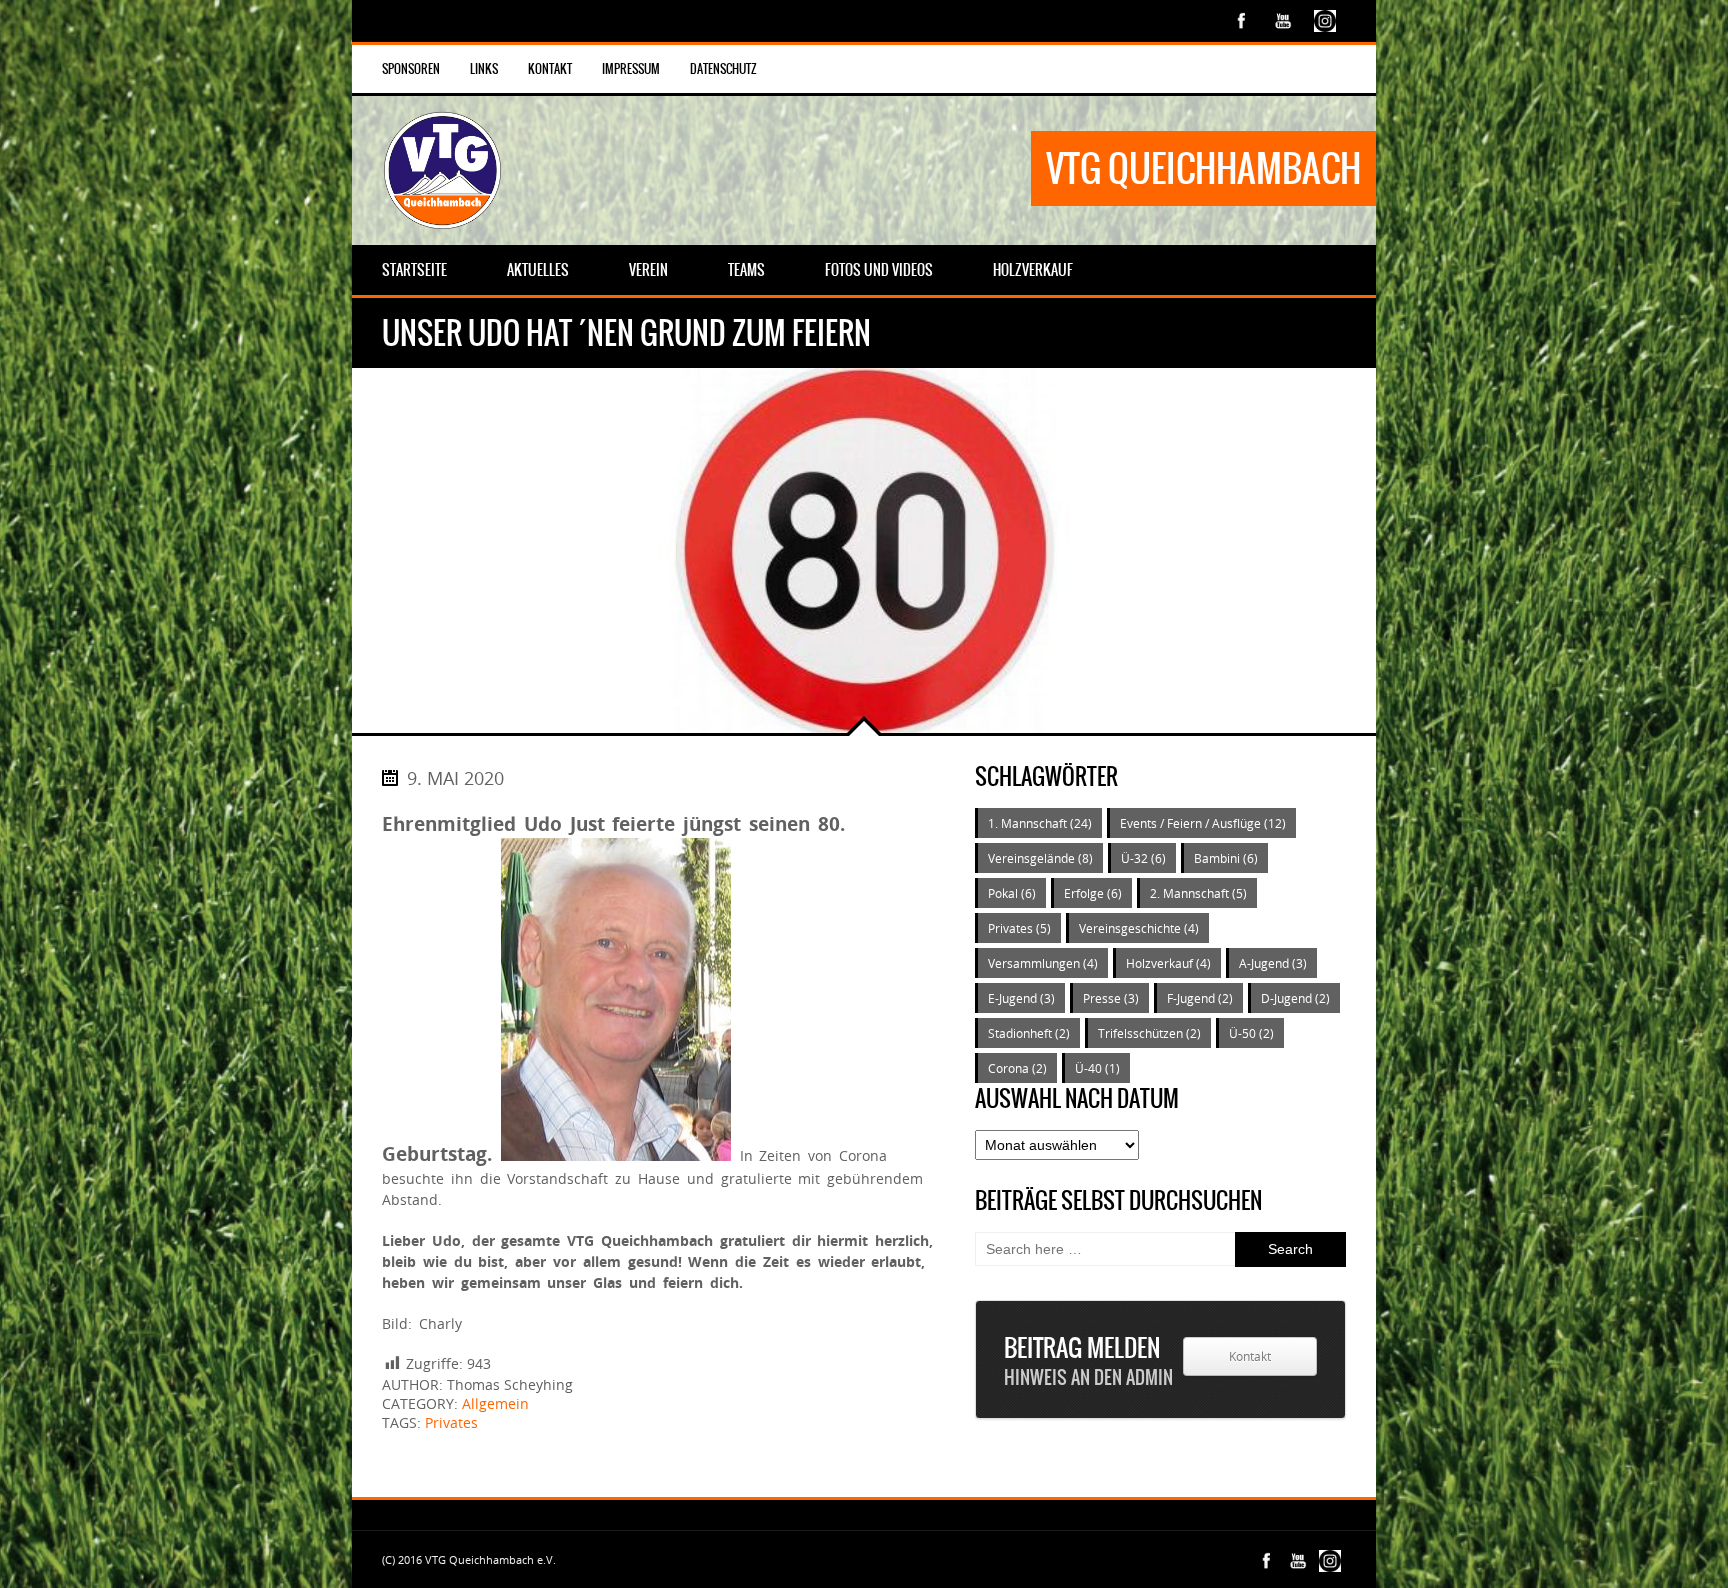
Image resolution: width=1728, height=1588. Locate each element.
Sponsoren (411, 69)
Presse (1111, 998)
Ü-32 (1143, 858)
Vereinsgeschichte (1139, 928)
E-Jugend (1021, 998)
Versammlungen (1043, 963)
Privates (451, 1422)
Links (484, 69)
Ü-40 (1097, 1068)
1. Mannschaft (1040, 823)
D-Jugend (1295, 998)
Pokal (1012, 893)
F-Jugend (1200, 998)
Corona (1017, 1068)
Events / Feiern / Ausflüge (1203, 823)
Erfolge (1093, 893)
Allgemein (495, 1403)
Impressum (631, 69)
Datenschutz (723, 69)
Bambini (1226, 858)
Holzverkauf (1168, 963)
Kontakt (550, 69)
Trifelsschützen (1149, 1033)
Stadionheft (1029, 1033)
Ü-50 (1251, 1033)
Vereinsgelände (1040, 858)
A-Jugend (1273, 963)
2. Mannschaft (1198, 893)
